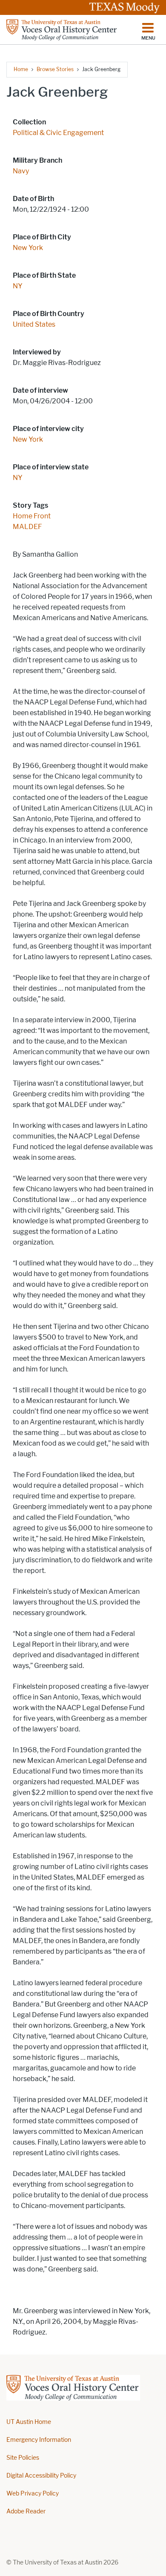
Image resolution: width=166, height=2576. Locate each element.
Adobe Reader (26, 2511)
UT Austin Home (29, 2422)
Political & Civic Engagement (58, 133)
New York (28, 248)
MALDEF (27, 527)
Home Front (32, 516)
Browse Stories (55, 69)
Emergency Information (39, 2440)
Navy (21, 171)
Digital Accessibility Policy (41, 2476)
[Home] (62, 30)
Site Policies (23, 2458)
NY (18, 286)
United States (34, 324)
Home (21, 69)
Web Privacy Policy (33, 2494)
